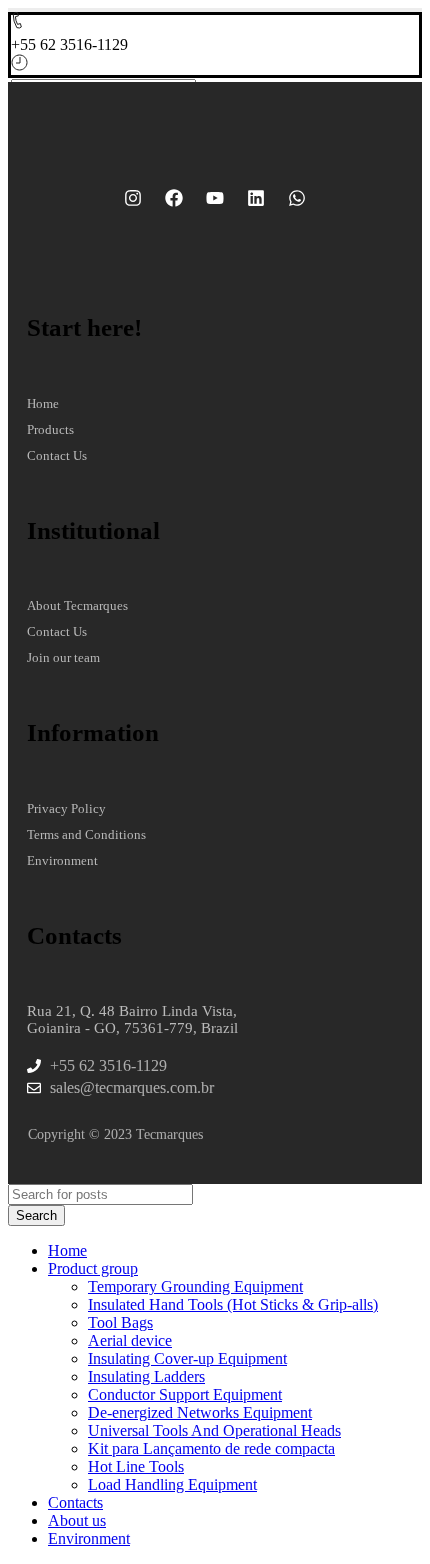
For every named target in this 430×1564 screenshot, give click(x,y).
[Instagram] (133, 198)
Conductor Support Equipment (185, 1394)
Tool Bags (120, 1322)
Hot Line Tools (136, 1466)
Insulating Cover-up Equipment (187, 1358)
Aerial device (130, 1340)
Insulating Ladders (146, 1376)
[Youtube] (215, 198)
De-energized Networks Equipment (200, 1412)
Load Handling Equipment (172, 1484)
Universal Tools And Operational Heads (214, 1430)
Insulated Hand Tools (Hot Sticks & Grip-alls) (233, 1304)
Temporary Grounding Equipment (195, 1286)
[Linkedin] (256, 198)
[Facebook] (174, 198)
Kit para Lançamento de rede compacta (211, 1448)
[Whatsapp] (297, 198)
